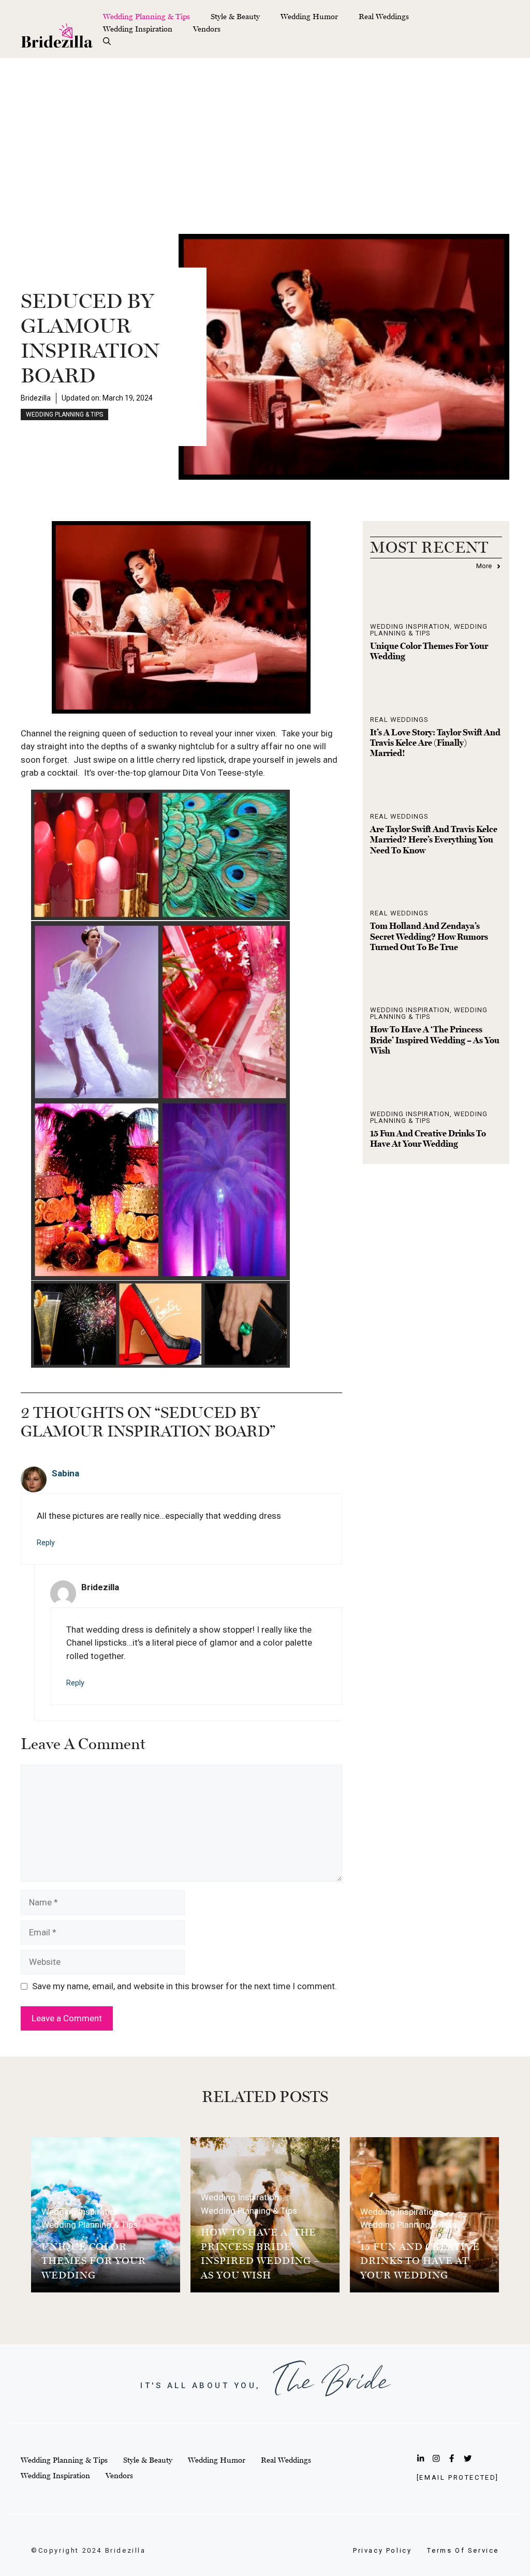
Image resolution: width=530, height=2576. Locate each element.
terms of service (463, 2550)
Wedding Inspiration (138, 29)
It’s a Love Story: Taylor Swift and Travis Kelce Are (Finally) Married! (435, 743)
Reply (46, 1543)
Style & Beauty (235, 16)
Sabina (65, 1473)
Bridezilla (36, 398)
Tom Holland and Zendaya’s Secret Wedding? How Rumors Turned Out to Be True (429, 936)
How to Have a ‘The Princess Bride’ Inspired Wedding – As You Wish (435, 1040)
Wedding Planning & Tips (146, 16)
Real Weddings (384, 16)
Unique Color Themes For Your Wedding (94, 2261)
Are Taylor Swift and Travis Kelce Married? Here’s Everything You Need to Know (434, 840)
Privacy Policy (382, 2550)
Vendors (207, 29)
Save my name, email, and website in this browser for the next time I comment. (185, 1986)
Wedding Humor (309, 16)
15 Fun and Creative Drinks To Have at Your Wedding (428, 1138)
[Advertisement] (265, 136)
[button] (107, 41)
